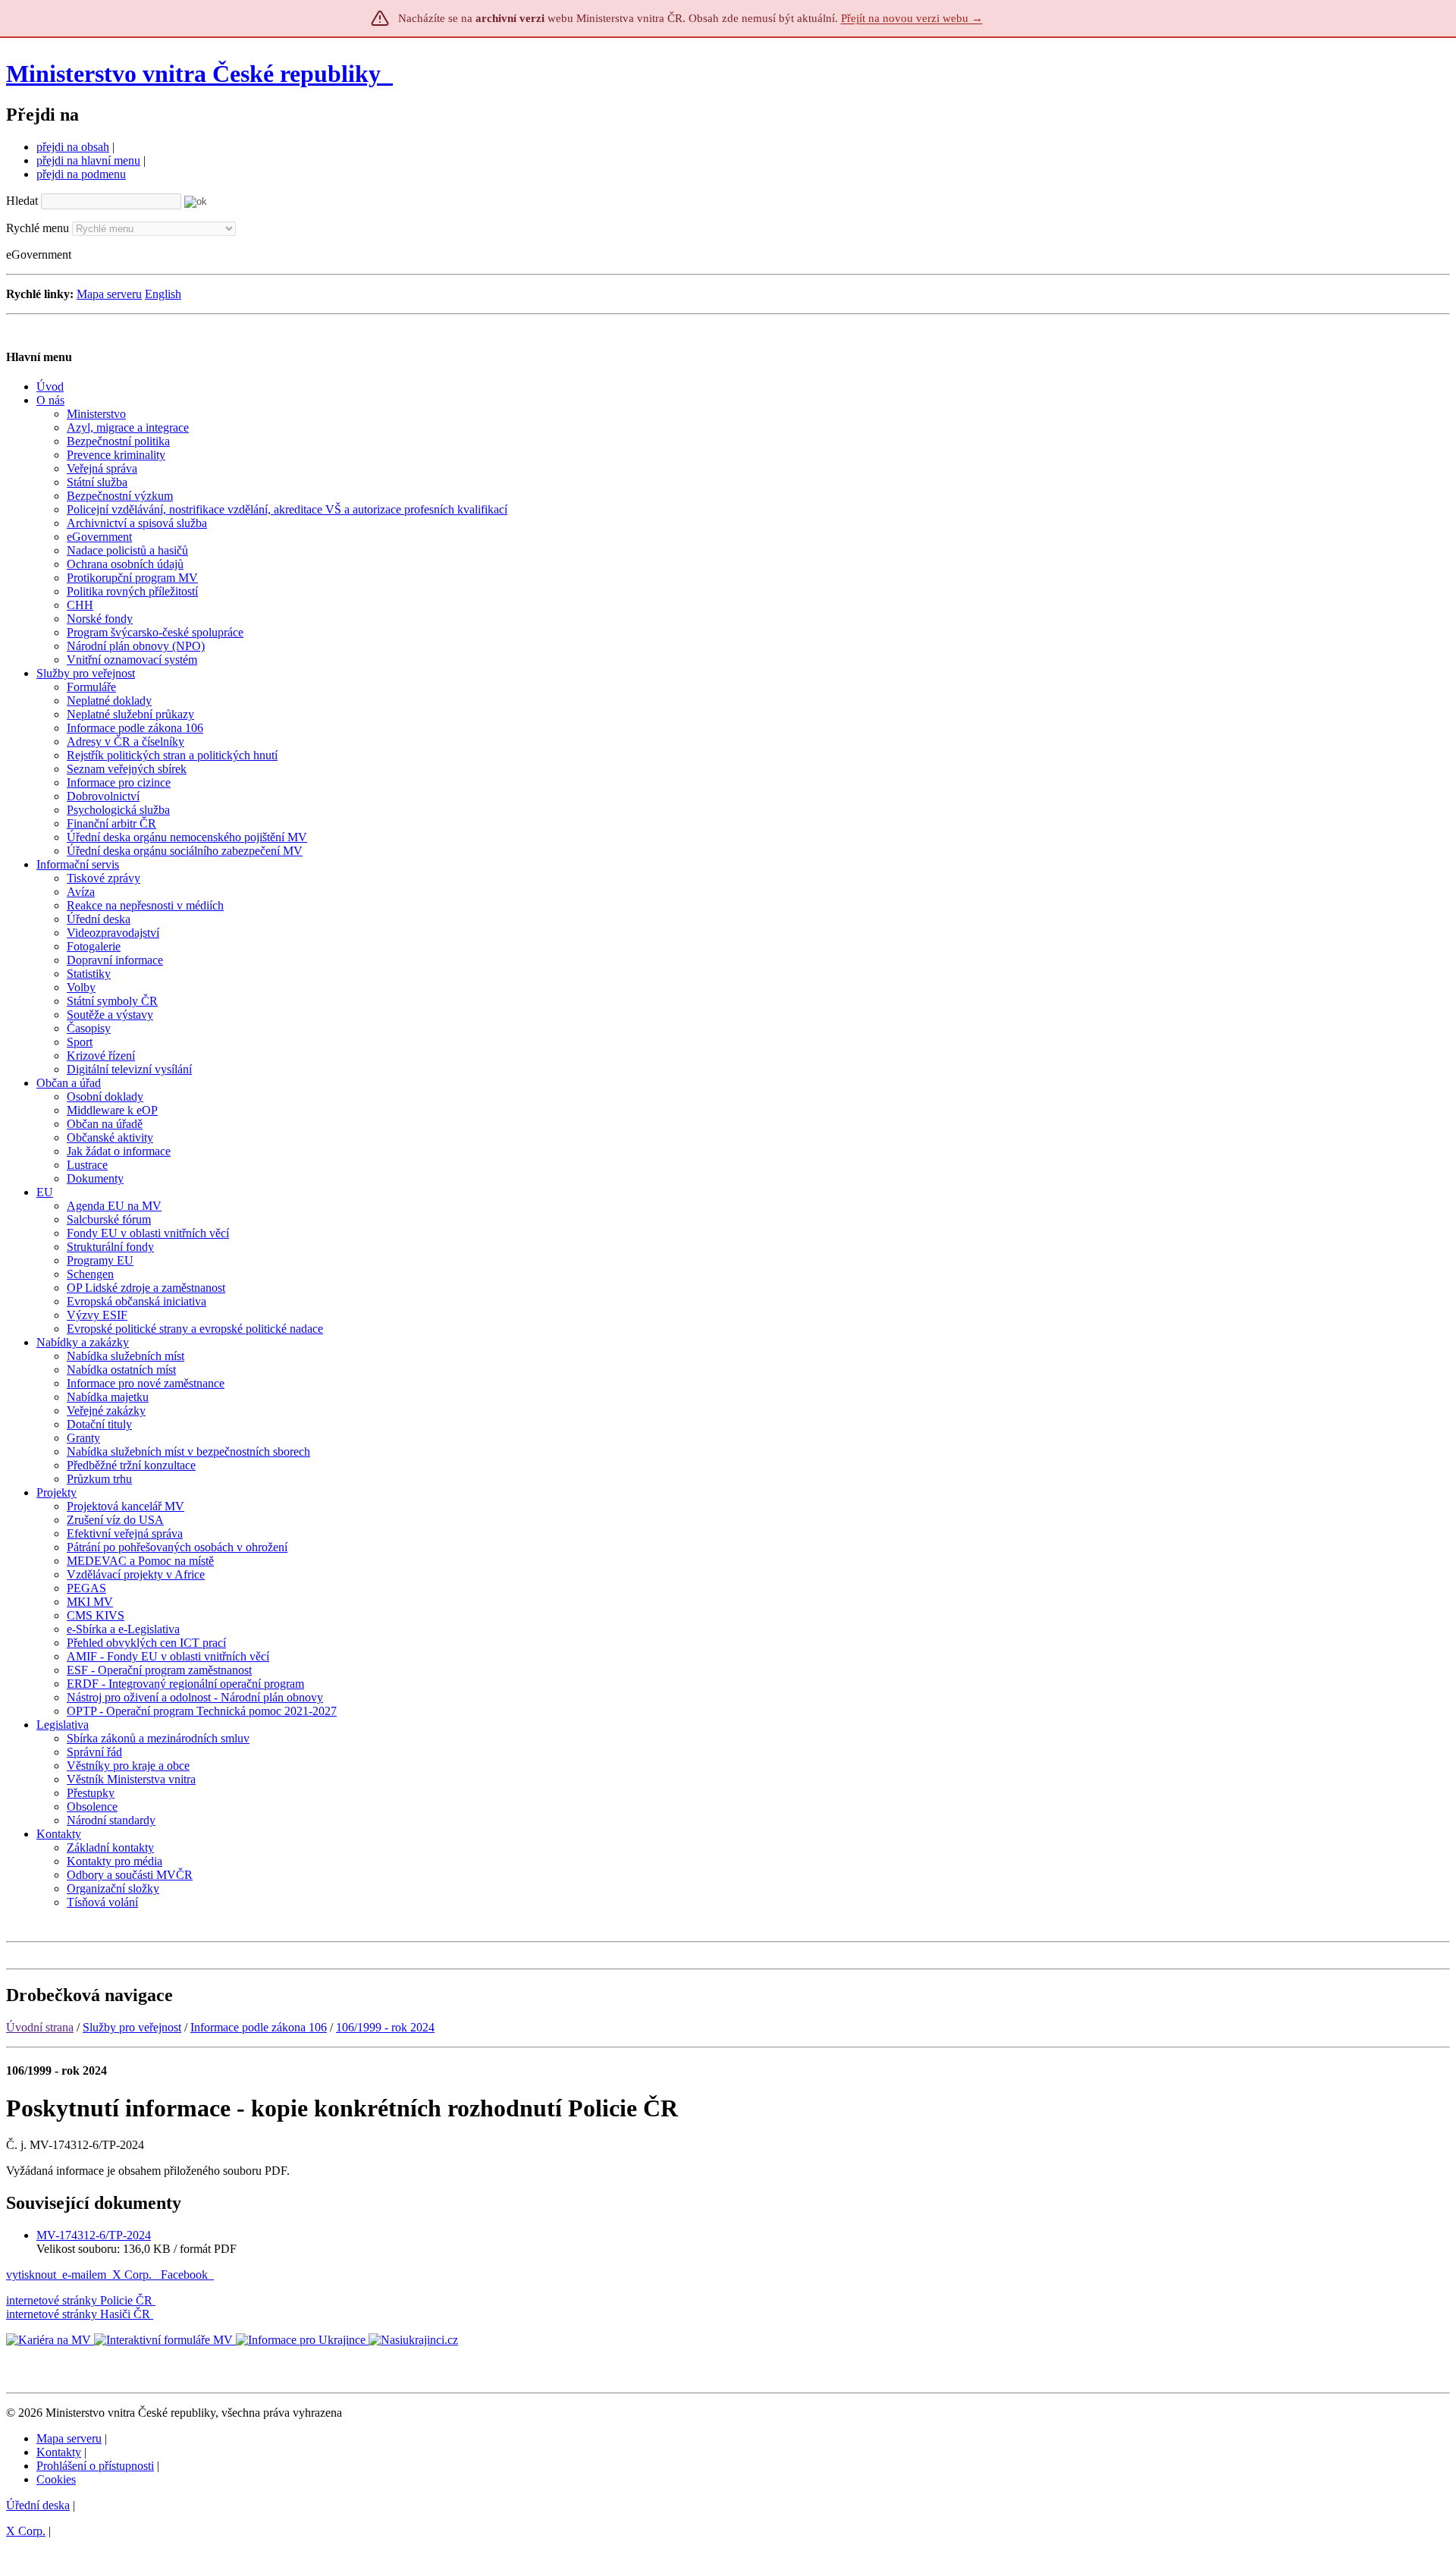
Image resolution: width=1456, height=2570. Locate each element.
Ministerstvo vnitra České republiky (193, 74)
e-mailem (84, 2275)
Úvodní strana (40, 2027)
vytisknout (31, 2275)
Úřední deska (38, 2505)
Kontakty (59, 2452)
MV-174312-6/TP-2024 (94, 2235)
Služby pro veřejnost (132, 2027)
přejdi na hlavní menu (88, 160)
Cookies (56, 2479)
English (163, 294)
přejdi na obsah (73, 147)
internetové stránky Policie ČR (79, 2300)
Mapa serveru (109, 294)
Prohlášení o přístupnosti (95, 2466)
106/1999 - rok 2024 (385, 2027)
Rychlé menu (38, 228)
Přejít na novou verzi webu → (912, 18)
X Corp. (133, 2275)
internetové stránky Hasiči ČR (78, 2314)
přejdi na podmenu (81, 174)
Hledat (22, 201)
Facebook (186, 2275)
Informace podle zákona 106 (259, 2027)
